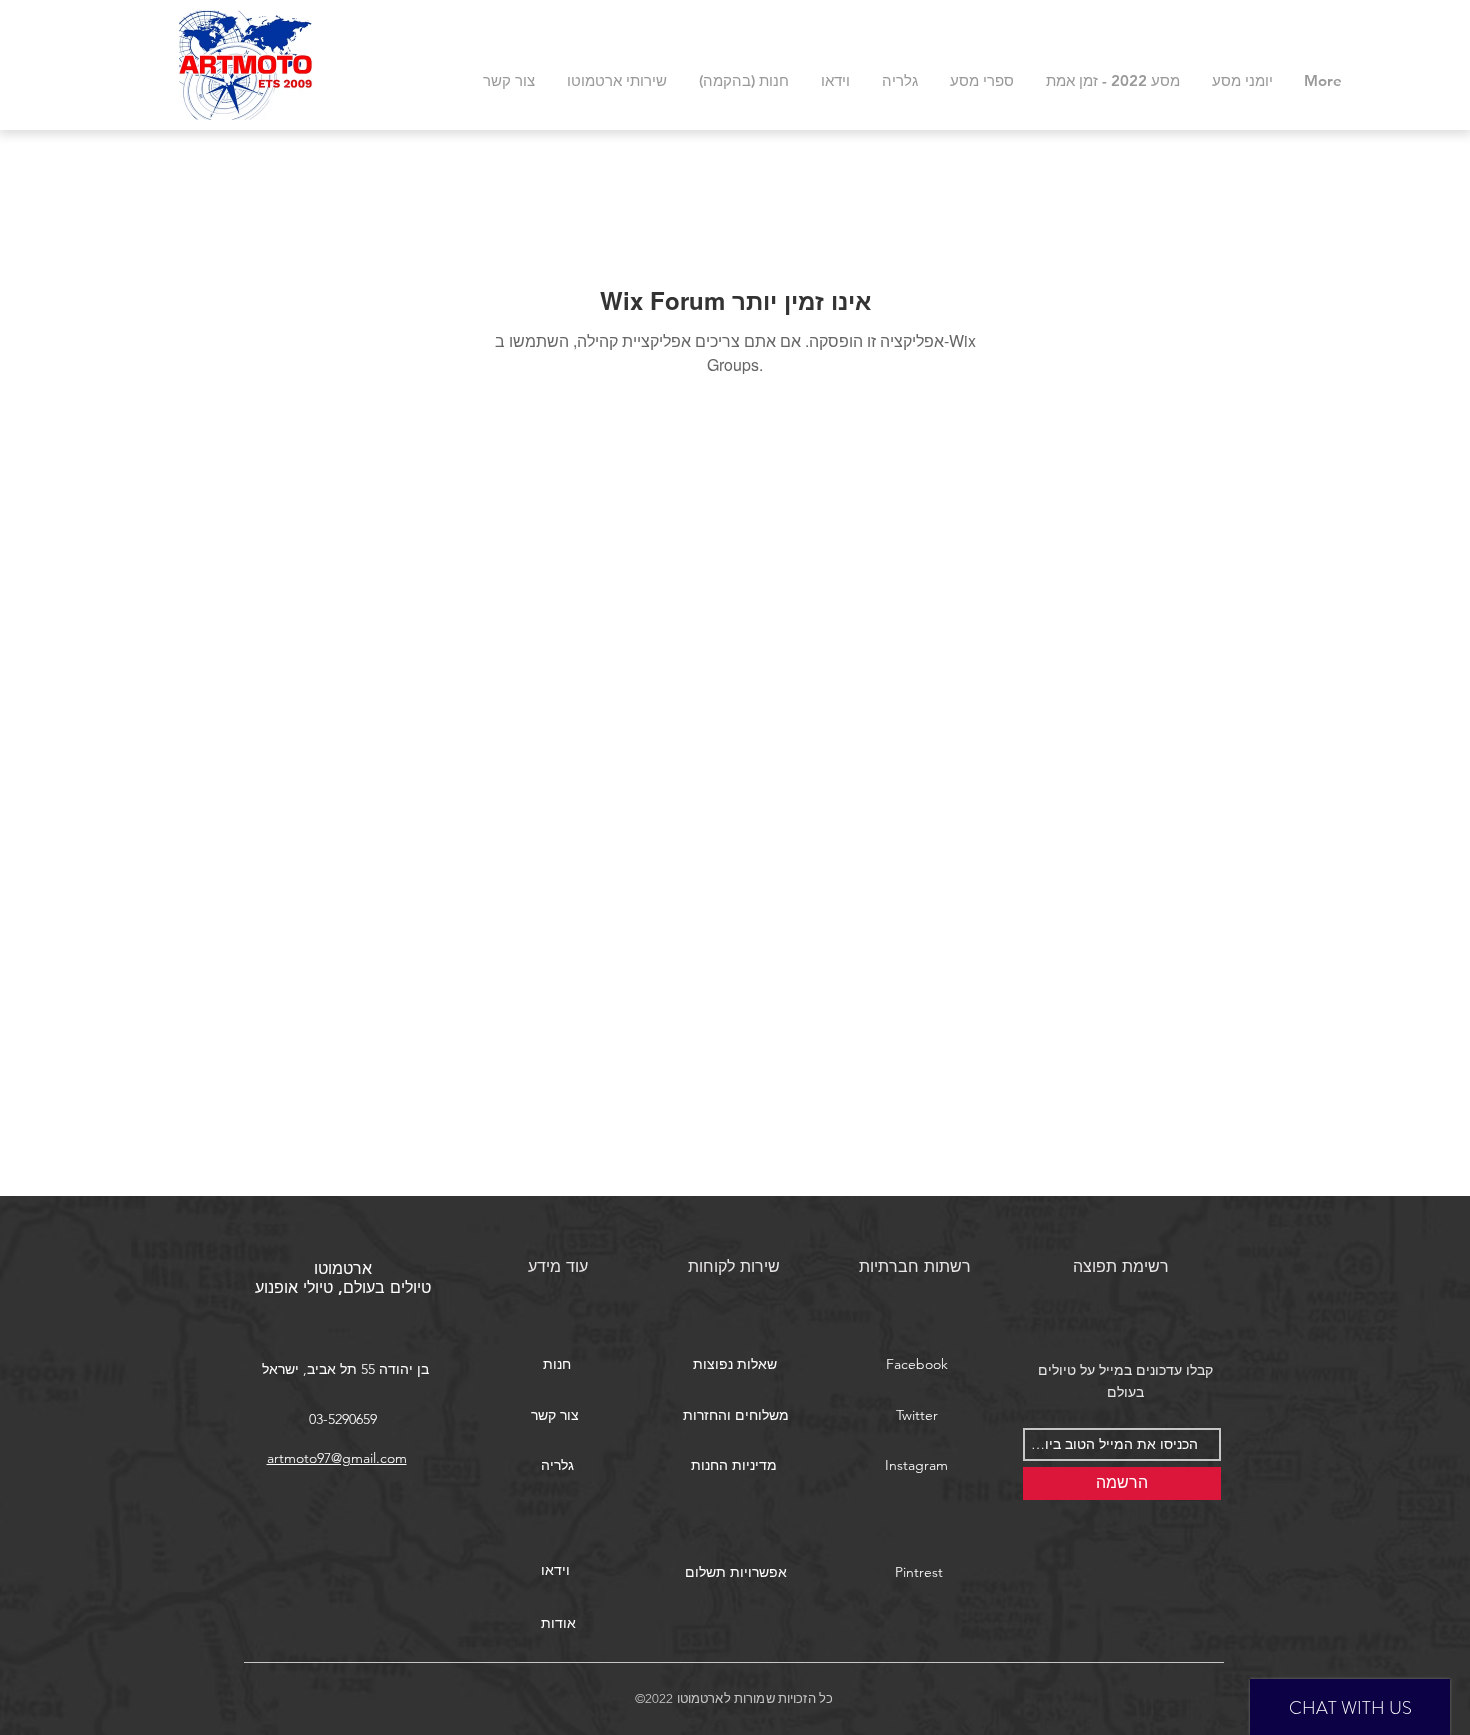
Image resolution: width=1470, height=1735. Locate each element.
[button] (735, 1365)
